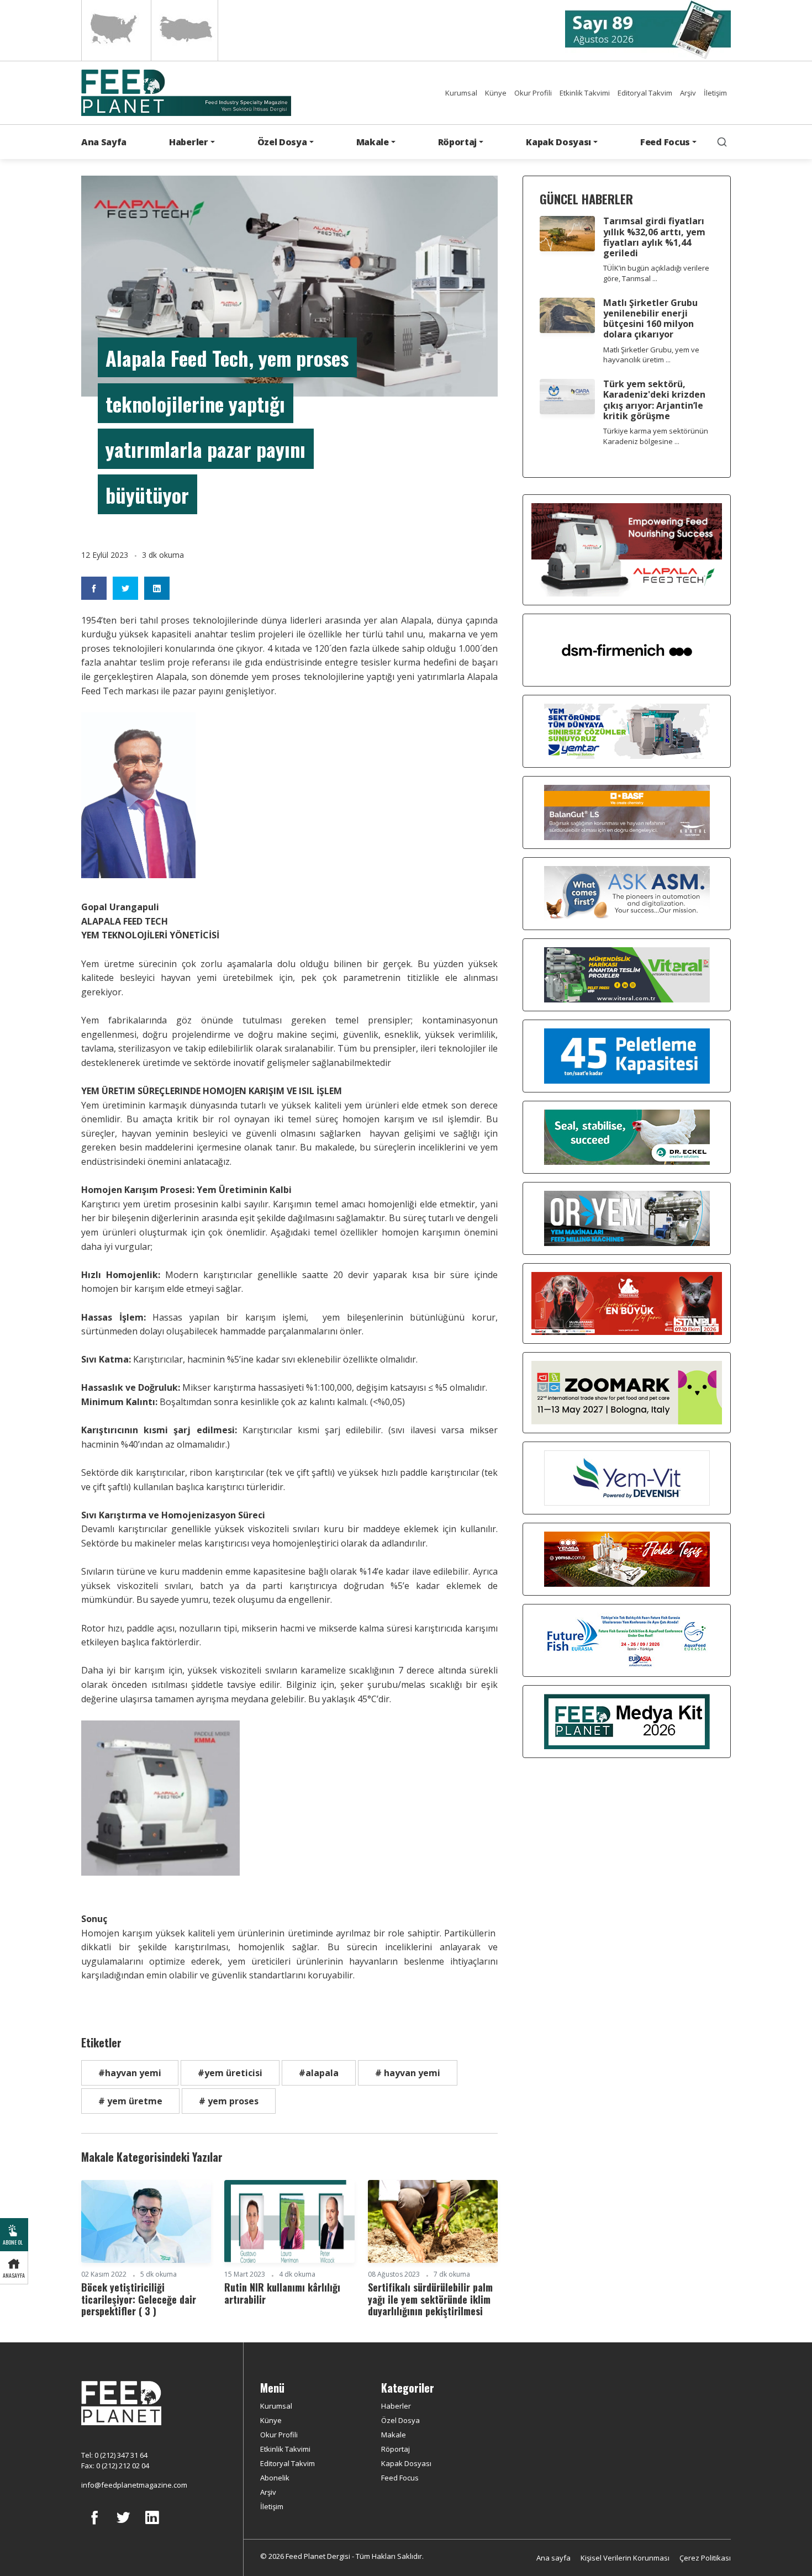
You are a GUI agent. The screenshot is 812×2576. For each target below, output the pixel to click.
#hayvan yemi (130, 2073)
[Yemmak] (627, 1055)
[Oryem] (627, 1217)
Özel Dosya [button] (282, 142)
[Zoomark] (627, 1392)
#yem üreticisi (230, 2073)
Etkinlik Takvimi (585, 93)
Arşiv (688, 93)
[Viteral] (627, 974)
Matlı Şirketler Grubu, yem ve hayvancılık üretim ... (651, 355)
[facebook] (94, 2526)
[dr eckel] (627, 1136)
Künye (496, 93)
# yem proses (229, 2101)
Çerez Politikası (705, 2558)
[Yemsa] (627, 1558)
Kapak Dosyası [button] (558, 142)
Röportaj (396, 2449)
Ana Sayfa (104, 142)
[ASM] (627, 893)
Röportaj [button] (457, 142)
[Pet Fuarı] (627, 1302)
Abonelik (275, 2478)
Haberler (396, 2406)
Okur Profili (533, 93)
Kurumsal (461, 93)
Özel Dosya (400, 2420)
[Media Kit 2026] (627, 1720)
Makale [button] (373, 142)
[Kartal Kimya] (627, 811)
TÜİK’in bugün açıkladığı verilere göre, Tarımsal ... (656, 273)
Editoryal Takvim (645, 93)
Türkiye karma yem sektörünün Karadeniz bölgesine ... (656, 436)
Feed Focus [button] (665, 142)
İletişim (715, 93)
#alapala (319, 2073)
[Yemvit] (627, 1477)
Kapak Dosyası (406, 2463)
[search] (722, 142)
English (115, 30)
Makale (394, 2435)
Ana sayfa (553, 2558)
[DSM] (627, 649)
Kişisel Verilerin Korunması (625, 2558)
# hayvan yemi (408, 2073)
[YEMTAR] (627, 730)
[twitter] (123, 2526)
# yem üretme (130, 2101)
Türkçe (184, 30)
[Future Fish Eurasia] (627, 1639)
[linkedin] (152, 2526)
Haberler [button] (188, 142)
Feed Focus (400, 2478)
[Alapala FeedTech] (627, 548)
